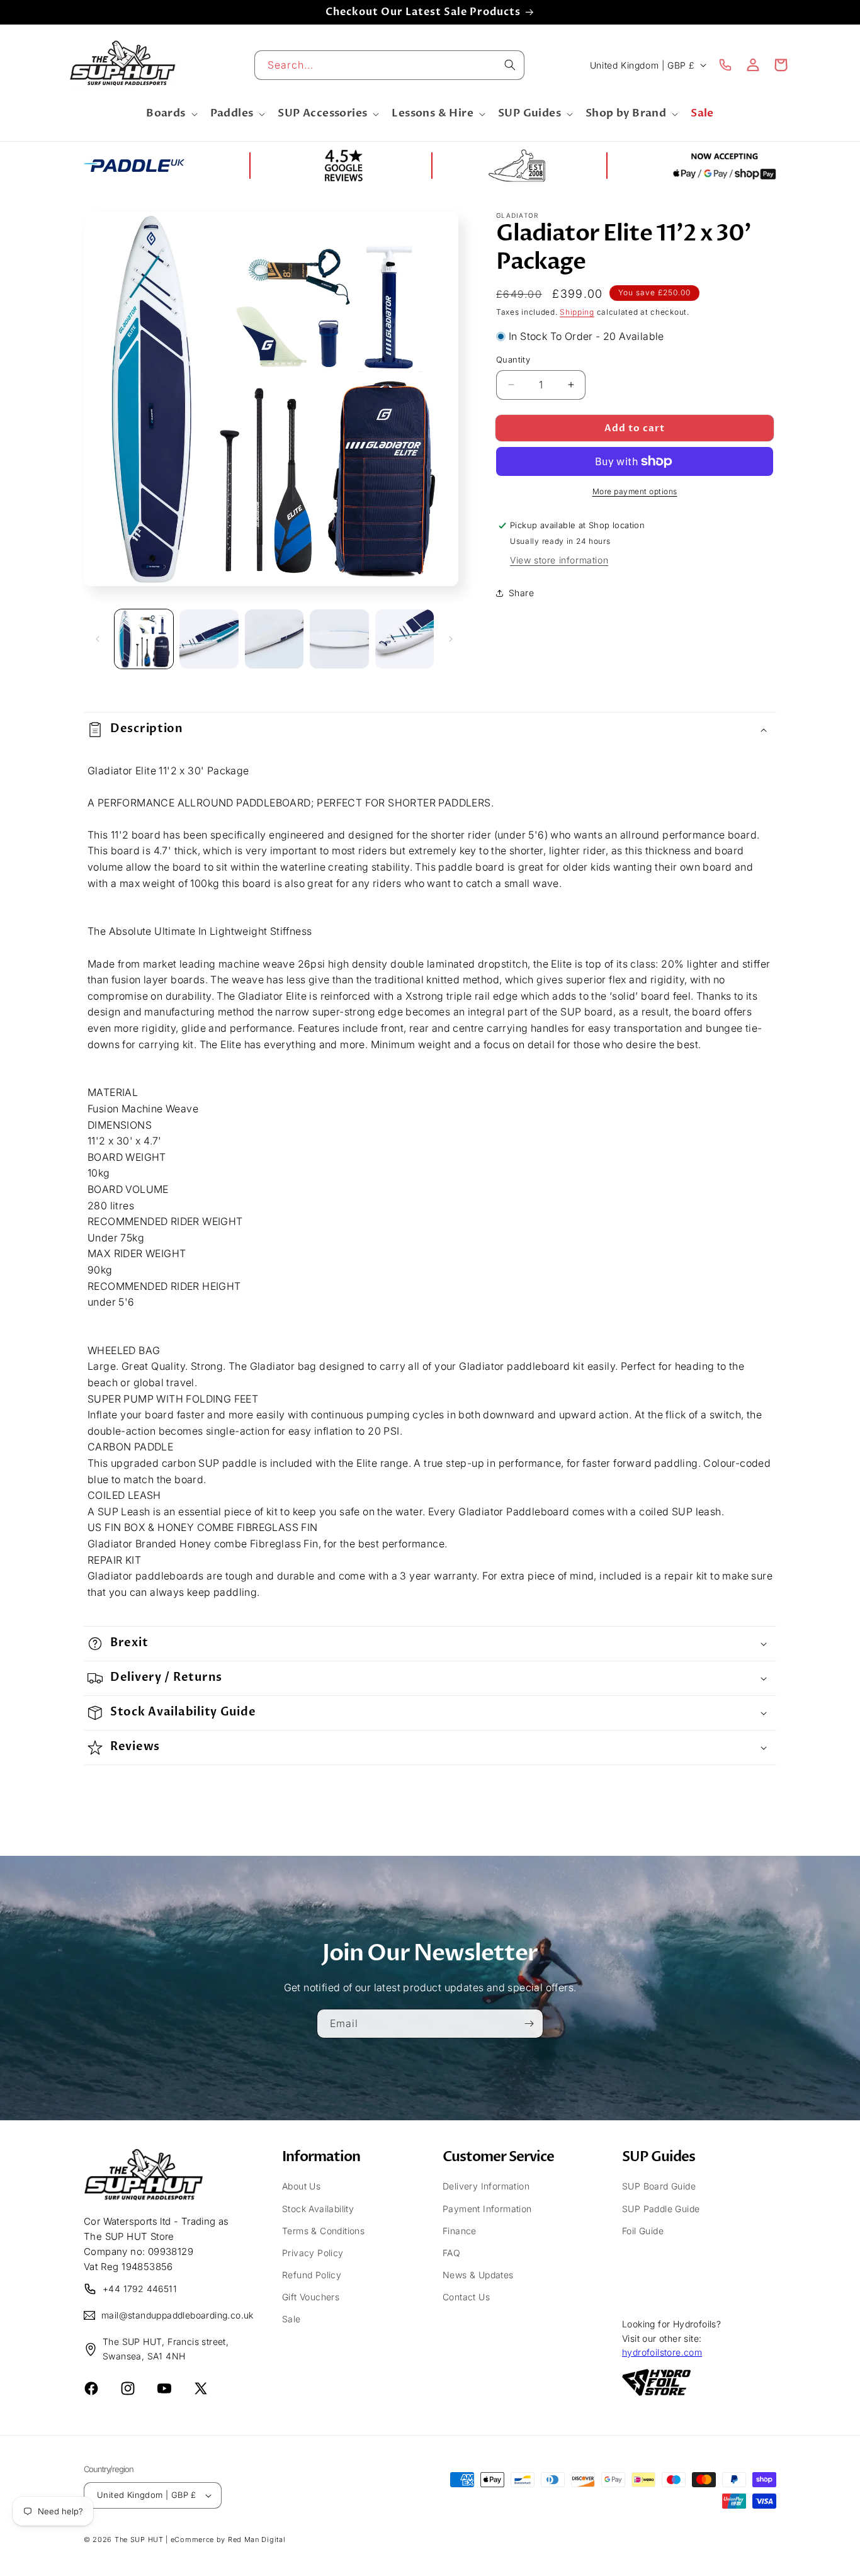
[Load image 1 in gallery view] (144, 639)
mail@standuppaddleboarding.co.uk (170, 2315)
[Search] (510, 65)
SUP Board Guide (659, 2186)
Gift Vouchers (311, 2297)
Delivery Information (486, 2186)
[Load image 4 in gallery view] (339, 639)
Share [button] (521, 593)
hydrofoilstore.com (662, 2352)
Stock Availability (318, 2209)
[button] (170, 114)
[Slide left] (98, 639)
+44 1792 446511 (140, 2289)
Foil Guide (643, 2231)
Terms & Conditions (323, 2231)
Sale (291, 2319)
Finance (460, 2231)
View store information (559, 559)
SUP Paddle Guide (661, 2209)
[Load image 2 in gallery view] (209, 639)
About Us (301, 2186)
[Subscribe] (529, 2023)
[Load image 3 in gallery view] (274, 639)
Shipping (577, 312)
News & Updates (478, 2275)
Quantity (513, 359)
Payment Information (487, 2209)
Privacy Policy (313, 2253)
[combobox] (389, 65)
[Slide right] (451, 639)
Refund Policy (312, 2275)
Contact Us (466, 2297)
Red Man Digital (257, 2539)
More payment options (635, 491)
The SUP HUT (139, 2539)
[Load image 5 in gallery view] (405, 639)
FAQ (451, 2253)
